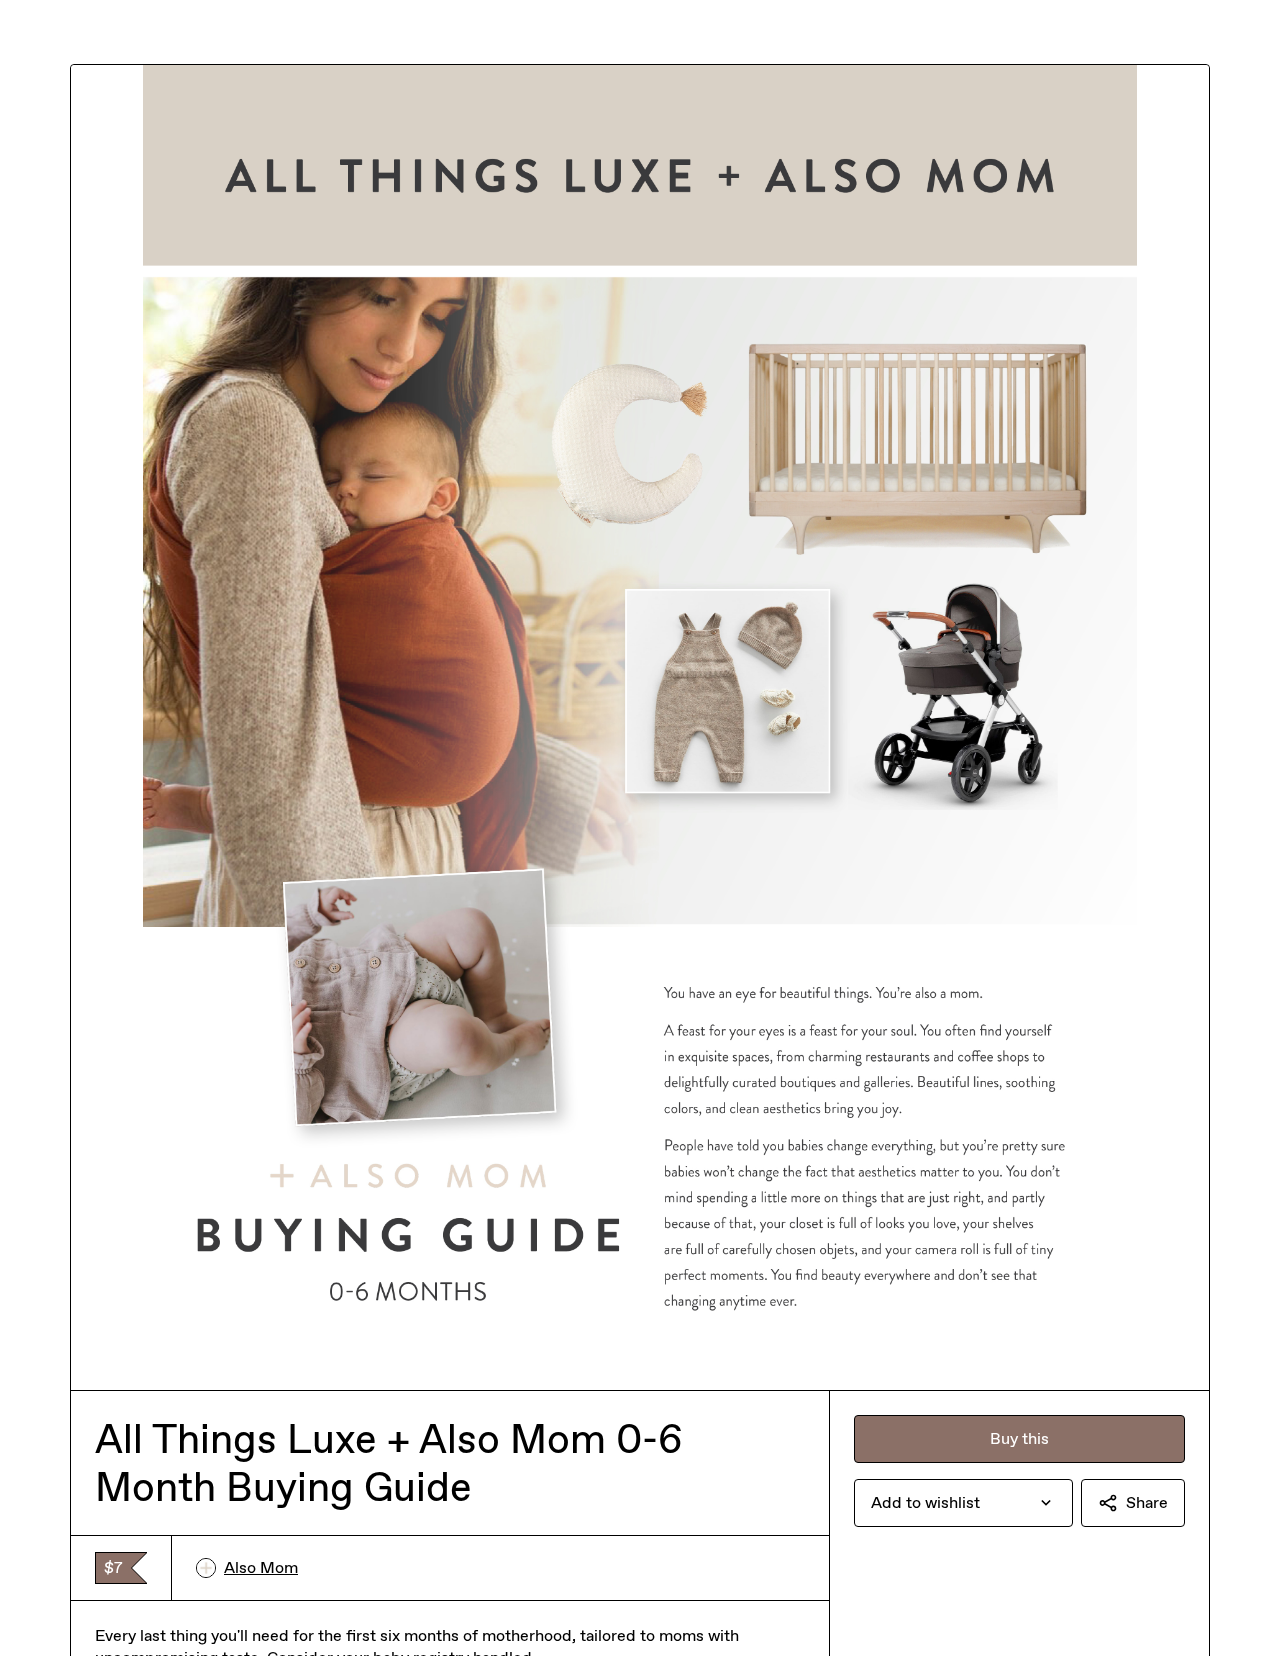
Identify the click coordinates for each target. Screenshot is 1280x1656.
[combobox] (963, 1503)
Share (1147, 1502)
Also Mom (261, 1567)
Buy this (1019, 1438)
